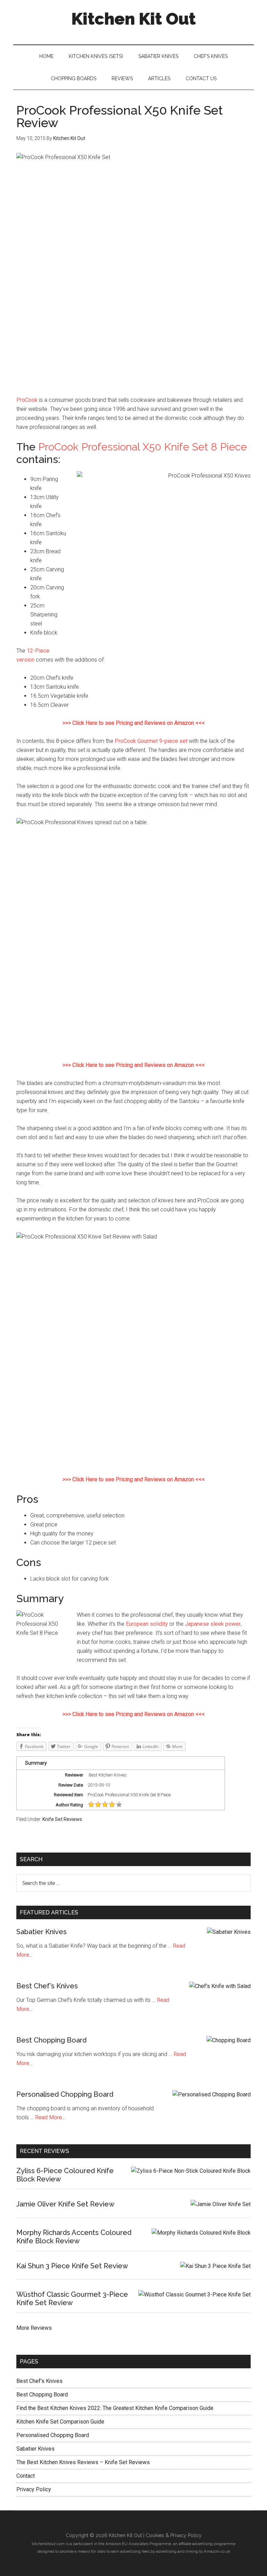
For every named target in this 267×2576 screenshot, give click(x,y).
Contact (26, 2476)
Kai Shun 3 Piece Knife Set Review (72, 2266)
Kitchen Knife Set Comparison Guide (60, 2422)
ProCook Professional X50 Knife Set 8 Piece (143, 447)
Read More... (50, 2117)
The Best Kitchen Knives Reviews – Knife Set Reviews (83, 2462)
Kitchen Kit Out (133, 19)
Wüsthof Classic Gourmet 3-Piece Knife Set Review (72, 2298)
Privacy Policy (34, 2489)
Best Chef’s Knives (47, 1986)
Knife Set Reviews (62, 1819)
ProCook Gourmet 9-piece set (151, 741)
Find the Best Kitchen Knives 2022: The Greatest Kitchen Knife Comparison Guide (115, 2408)
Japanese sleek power (213, 1624)
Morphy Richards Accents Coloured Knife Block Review (74, 2237)
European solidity (147, 1624)
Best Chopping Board (51, 2040)
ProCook (27, 400)
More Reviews (34, 2328)
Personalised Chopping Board (65, 2094)
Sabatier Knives (42, 1932)
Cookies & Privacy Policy (174, 2535)
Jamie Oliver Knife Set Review (65, 2204)
